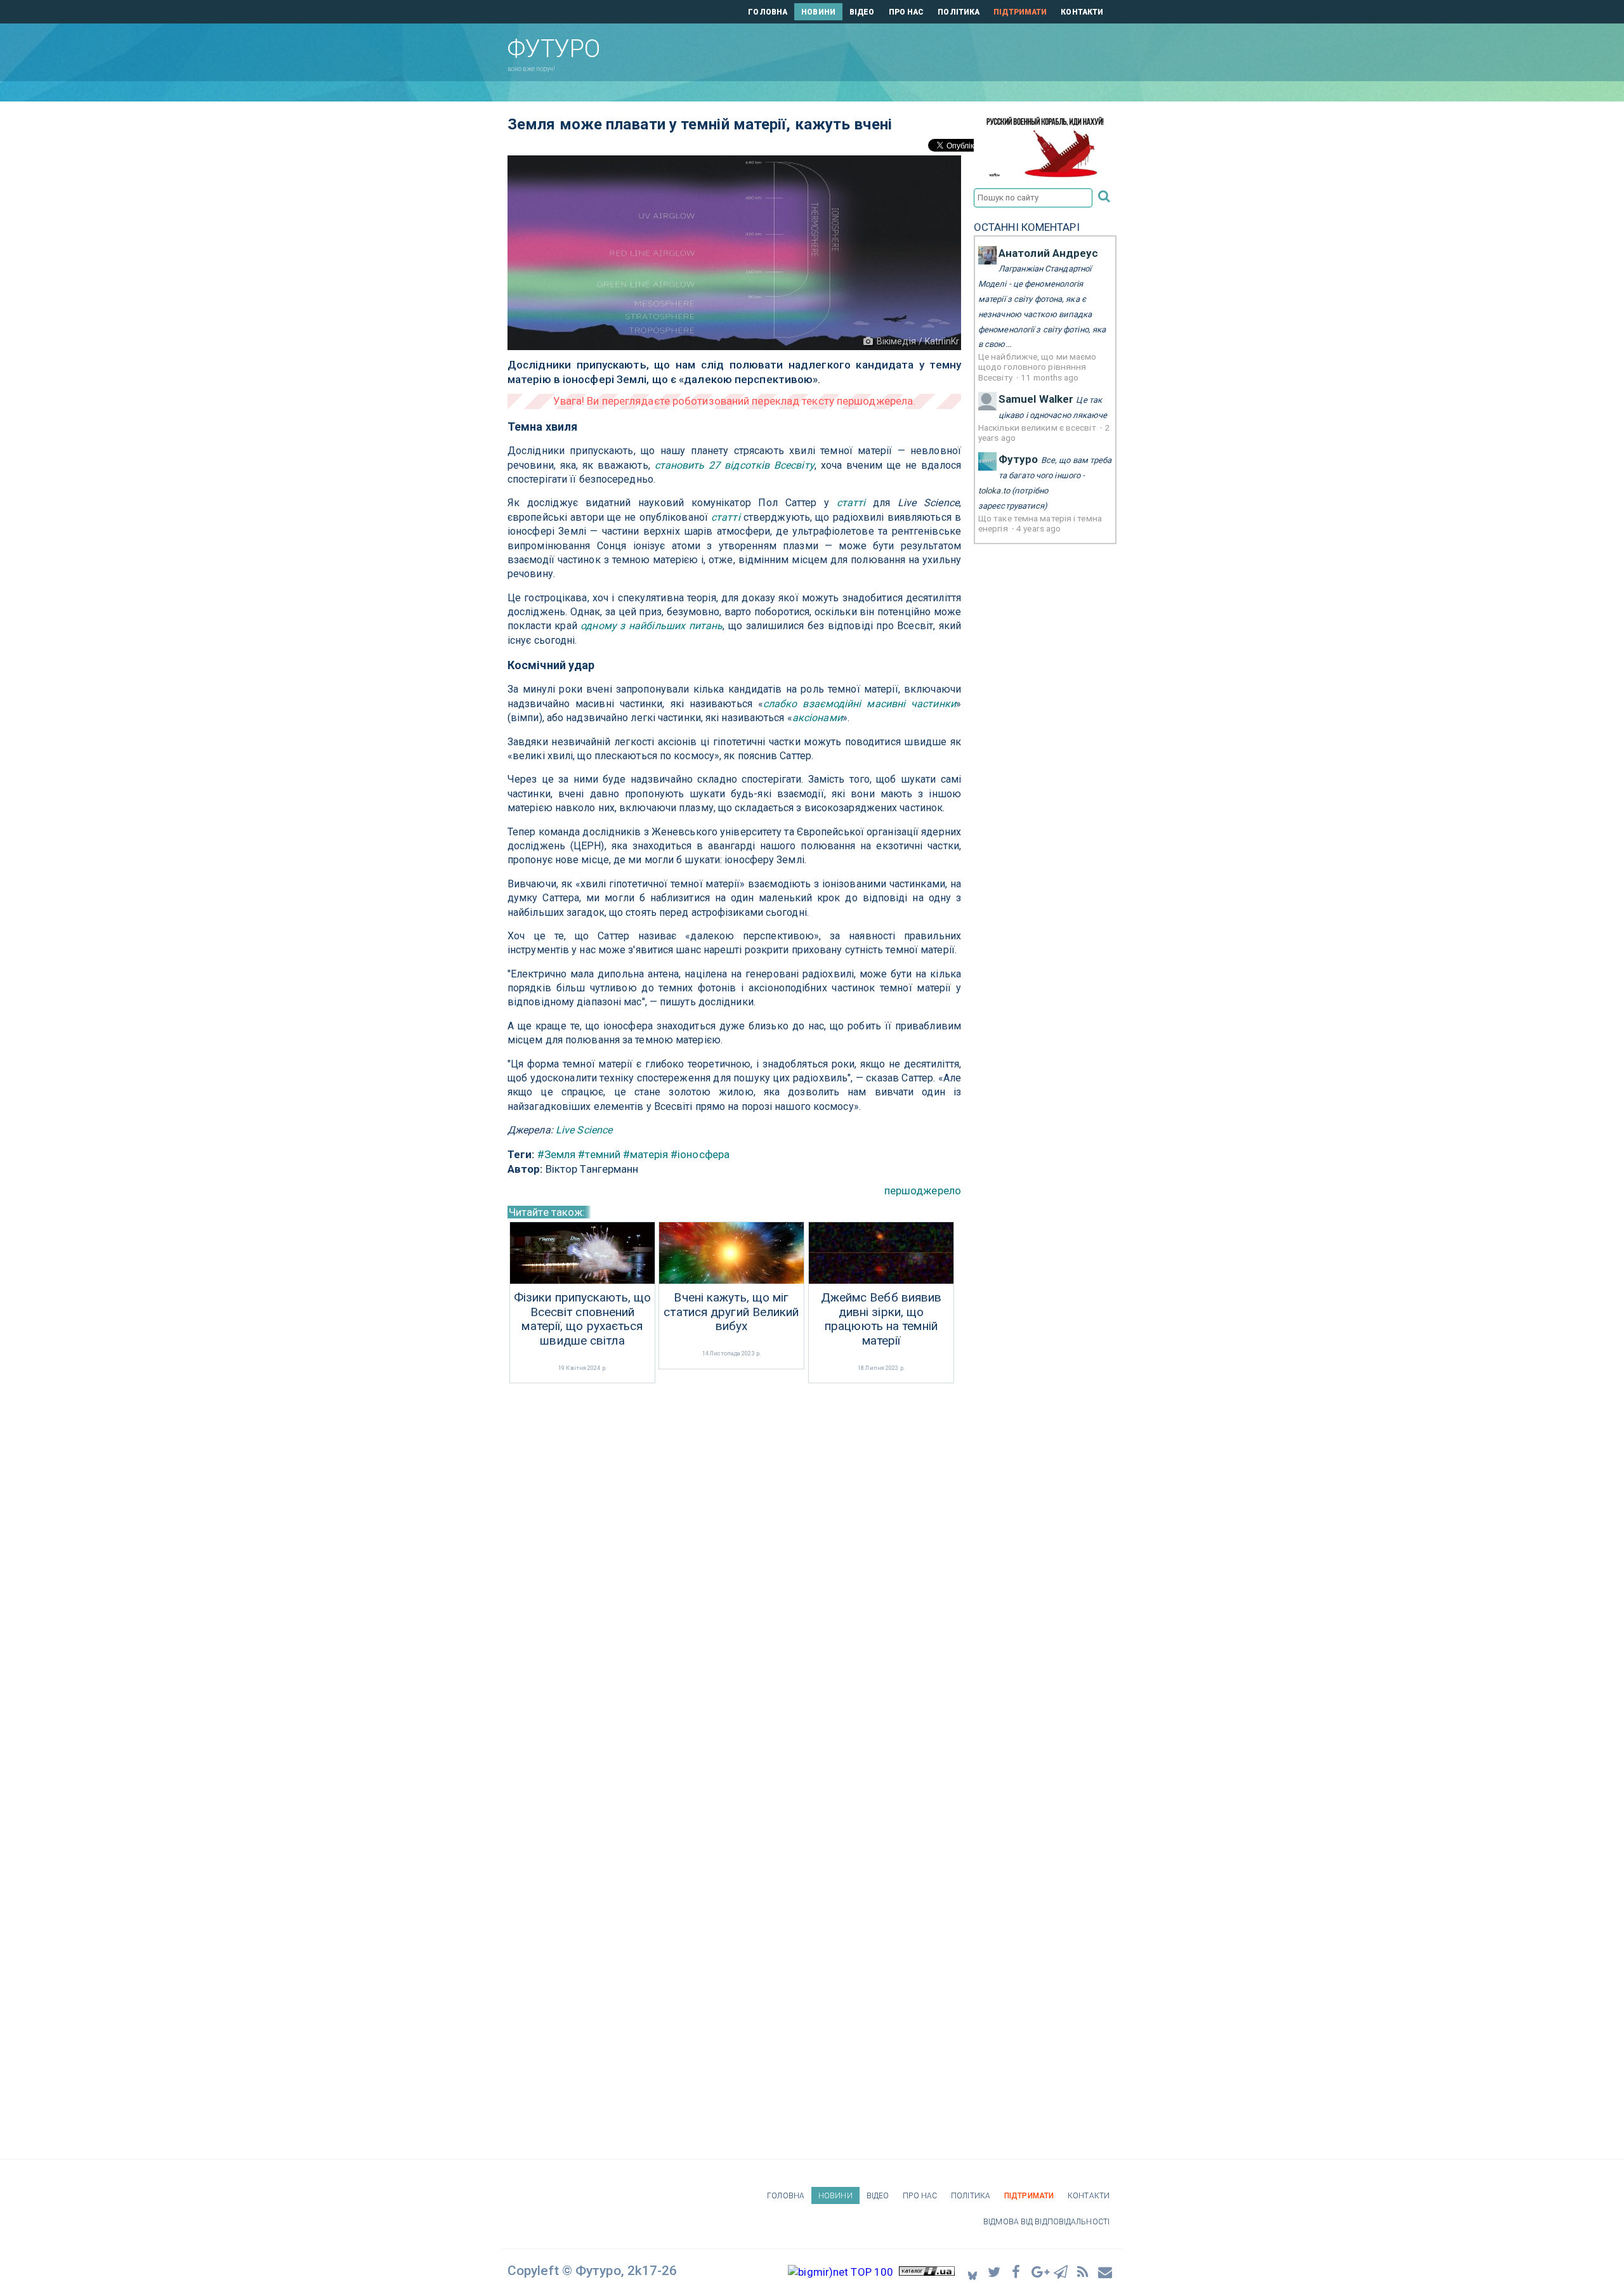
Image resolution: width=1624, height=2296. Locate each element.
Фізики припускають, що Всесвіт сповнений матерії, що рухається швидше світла (582, 1319)
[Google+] (1039, 2272)
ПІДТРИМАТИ (1020, 12)
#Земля (557, 1154)
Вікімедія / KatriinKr (918, 341)
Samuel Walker (1036, 399)
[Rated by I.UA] (927, 2272)
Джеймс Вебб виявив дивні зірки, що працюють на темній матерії (881, 1319)
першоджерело (923, 1190)
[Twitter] (995, 2272)
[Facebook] (1017, 2272)
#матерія (645, 1154)
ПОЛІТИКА (959, 12)
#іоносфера (700, 1154)
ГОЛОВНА (768, 12)
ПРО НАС (907, 12)
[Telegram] (1061, 2272)
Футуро (1018, 459)
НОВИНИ (818, 12)
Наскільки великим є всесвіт (1038, 427)
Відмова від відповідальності (1046, 2222)
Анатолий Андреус (1049, 253)
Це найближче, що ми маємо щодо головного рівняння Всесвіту (1038, 367)
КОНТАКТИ (1082, 12)
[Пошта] (1106, 2272)
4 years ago (1038, 528)
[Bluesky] (972, 2272)
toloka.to (994, 491)
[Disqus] (734, 1555)
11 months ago (1050, 377)
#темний (599, 1154)
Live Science (584, 1130)
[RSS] (1084, 2272)
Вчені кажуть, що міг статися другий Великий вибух (731, 1312)
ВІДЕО (862, 12)
